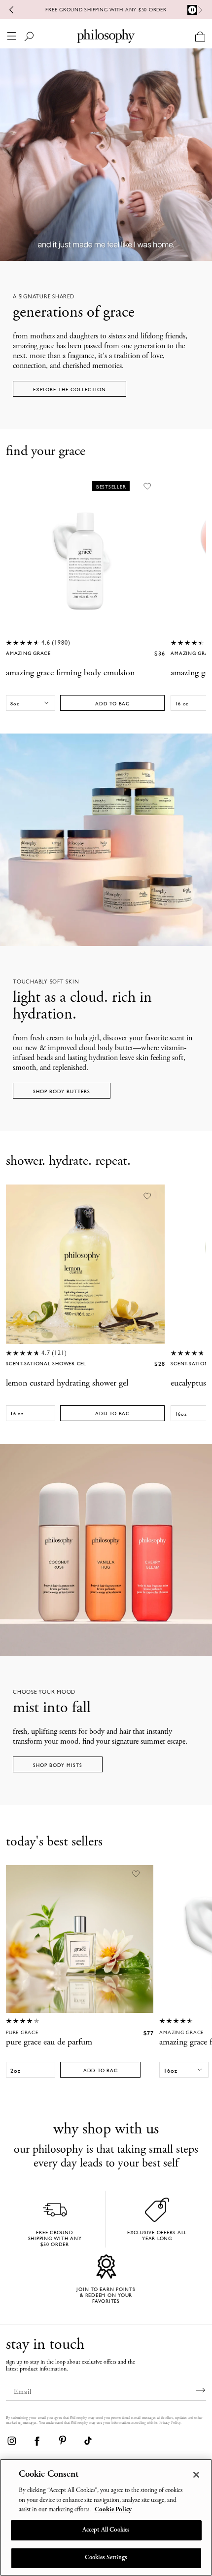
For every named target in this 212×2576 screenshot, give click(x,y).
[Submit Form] (201, 2390)
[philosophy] (106, 36)
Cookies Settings (106, 2558)
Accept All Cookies (106, 2530)
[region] (106, 2517)
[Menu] (12, 36)
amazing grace (28, 654)
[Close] (196, 2475)
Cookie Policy (113, 2510)
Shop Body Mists (58, 1765)
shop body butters (62, 1091)
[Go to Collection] (106, 840)
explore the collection (70, 389)
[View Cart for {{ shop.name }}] (200, 36)
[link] (11, 2441)
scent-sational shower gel (46, 1364)
